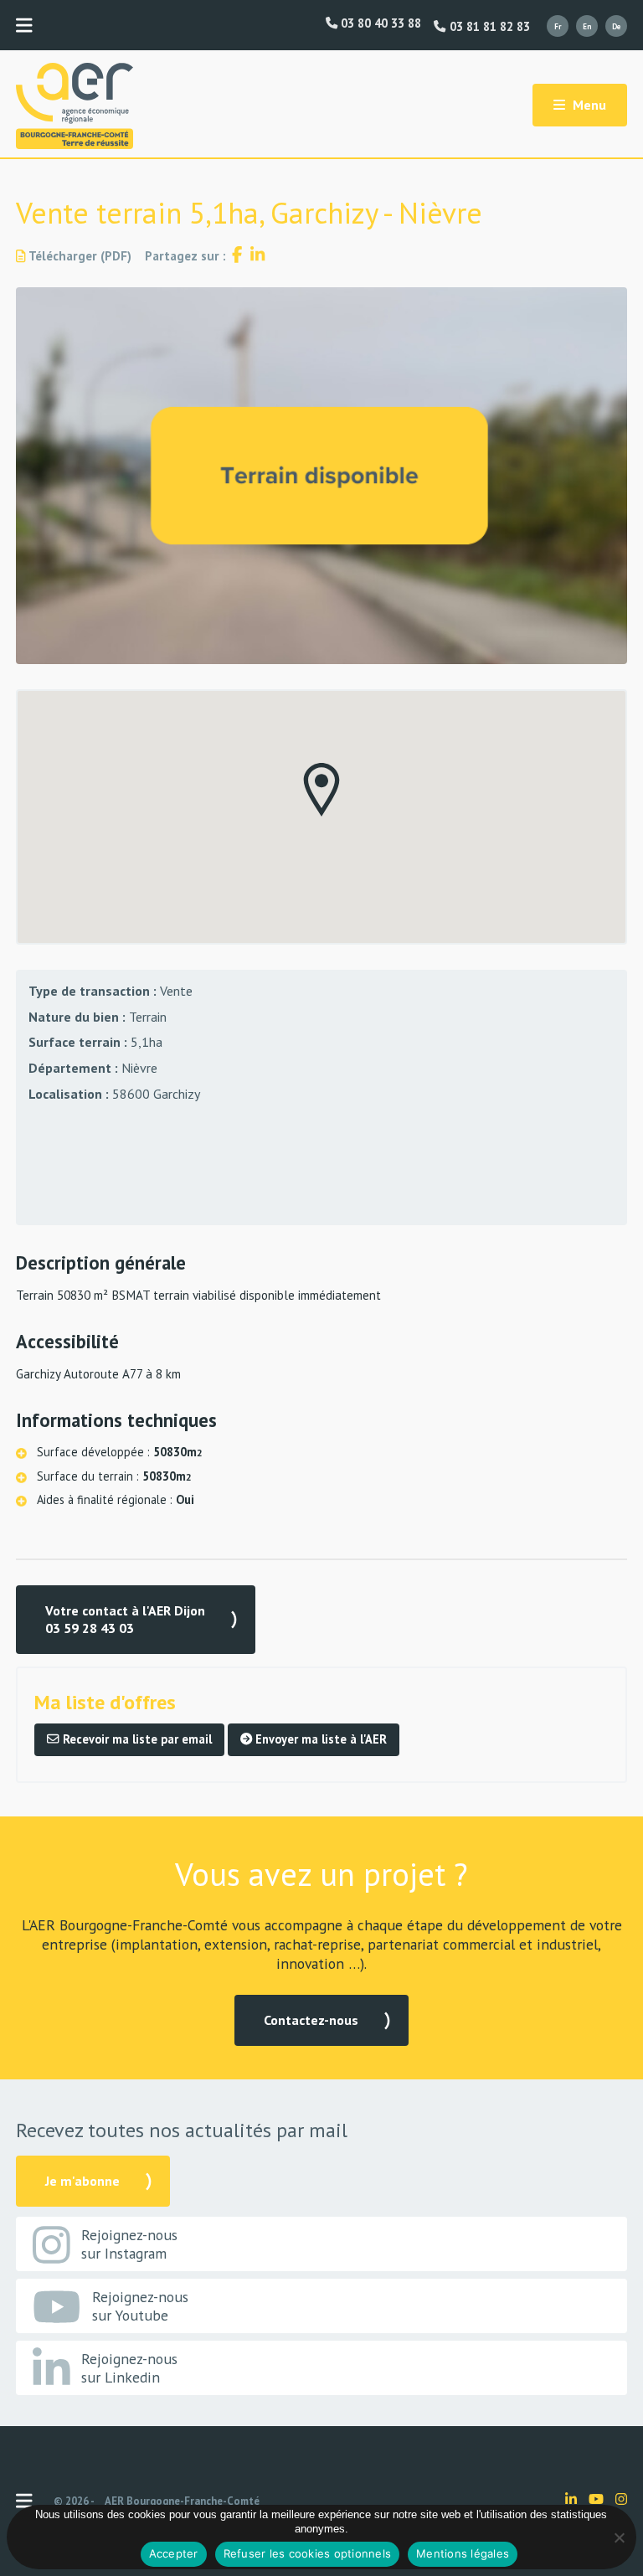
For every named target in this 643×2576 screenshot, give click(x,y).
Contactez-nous (311, 2020)
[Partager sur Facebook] (237, 256)
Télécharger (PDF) (78, 256)
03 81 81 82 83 (488, 27)
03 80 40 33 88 (379, 23)
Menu (588, 105)
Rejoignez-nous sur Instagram (129, 2244)
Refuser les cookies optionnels (308, 2553)
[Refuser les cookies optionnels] (619, 2537)
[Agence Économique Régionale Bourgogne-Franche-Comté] (75, 106)
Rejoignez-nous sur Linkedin (129, 2368)
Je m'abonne (82, 2181)
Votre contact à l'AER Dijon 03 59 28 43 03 (125, 1619)
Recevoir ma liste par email (136, 1739)
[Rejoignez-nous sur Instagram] (621, 2499)
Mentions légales (463, 2553)
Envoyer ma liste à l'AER (319, 1739)
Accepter (174, 2553)
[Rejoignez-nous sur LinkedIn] (571, 2499)
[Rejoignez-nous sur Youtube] (596, 2499)
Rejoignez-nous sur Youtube (140, 2306)
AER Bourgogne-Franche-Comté (182, 2501)
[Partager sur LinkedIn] (257, 256)
